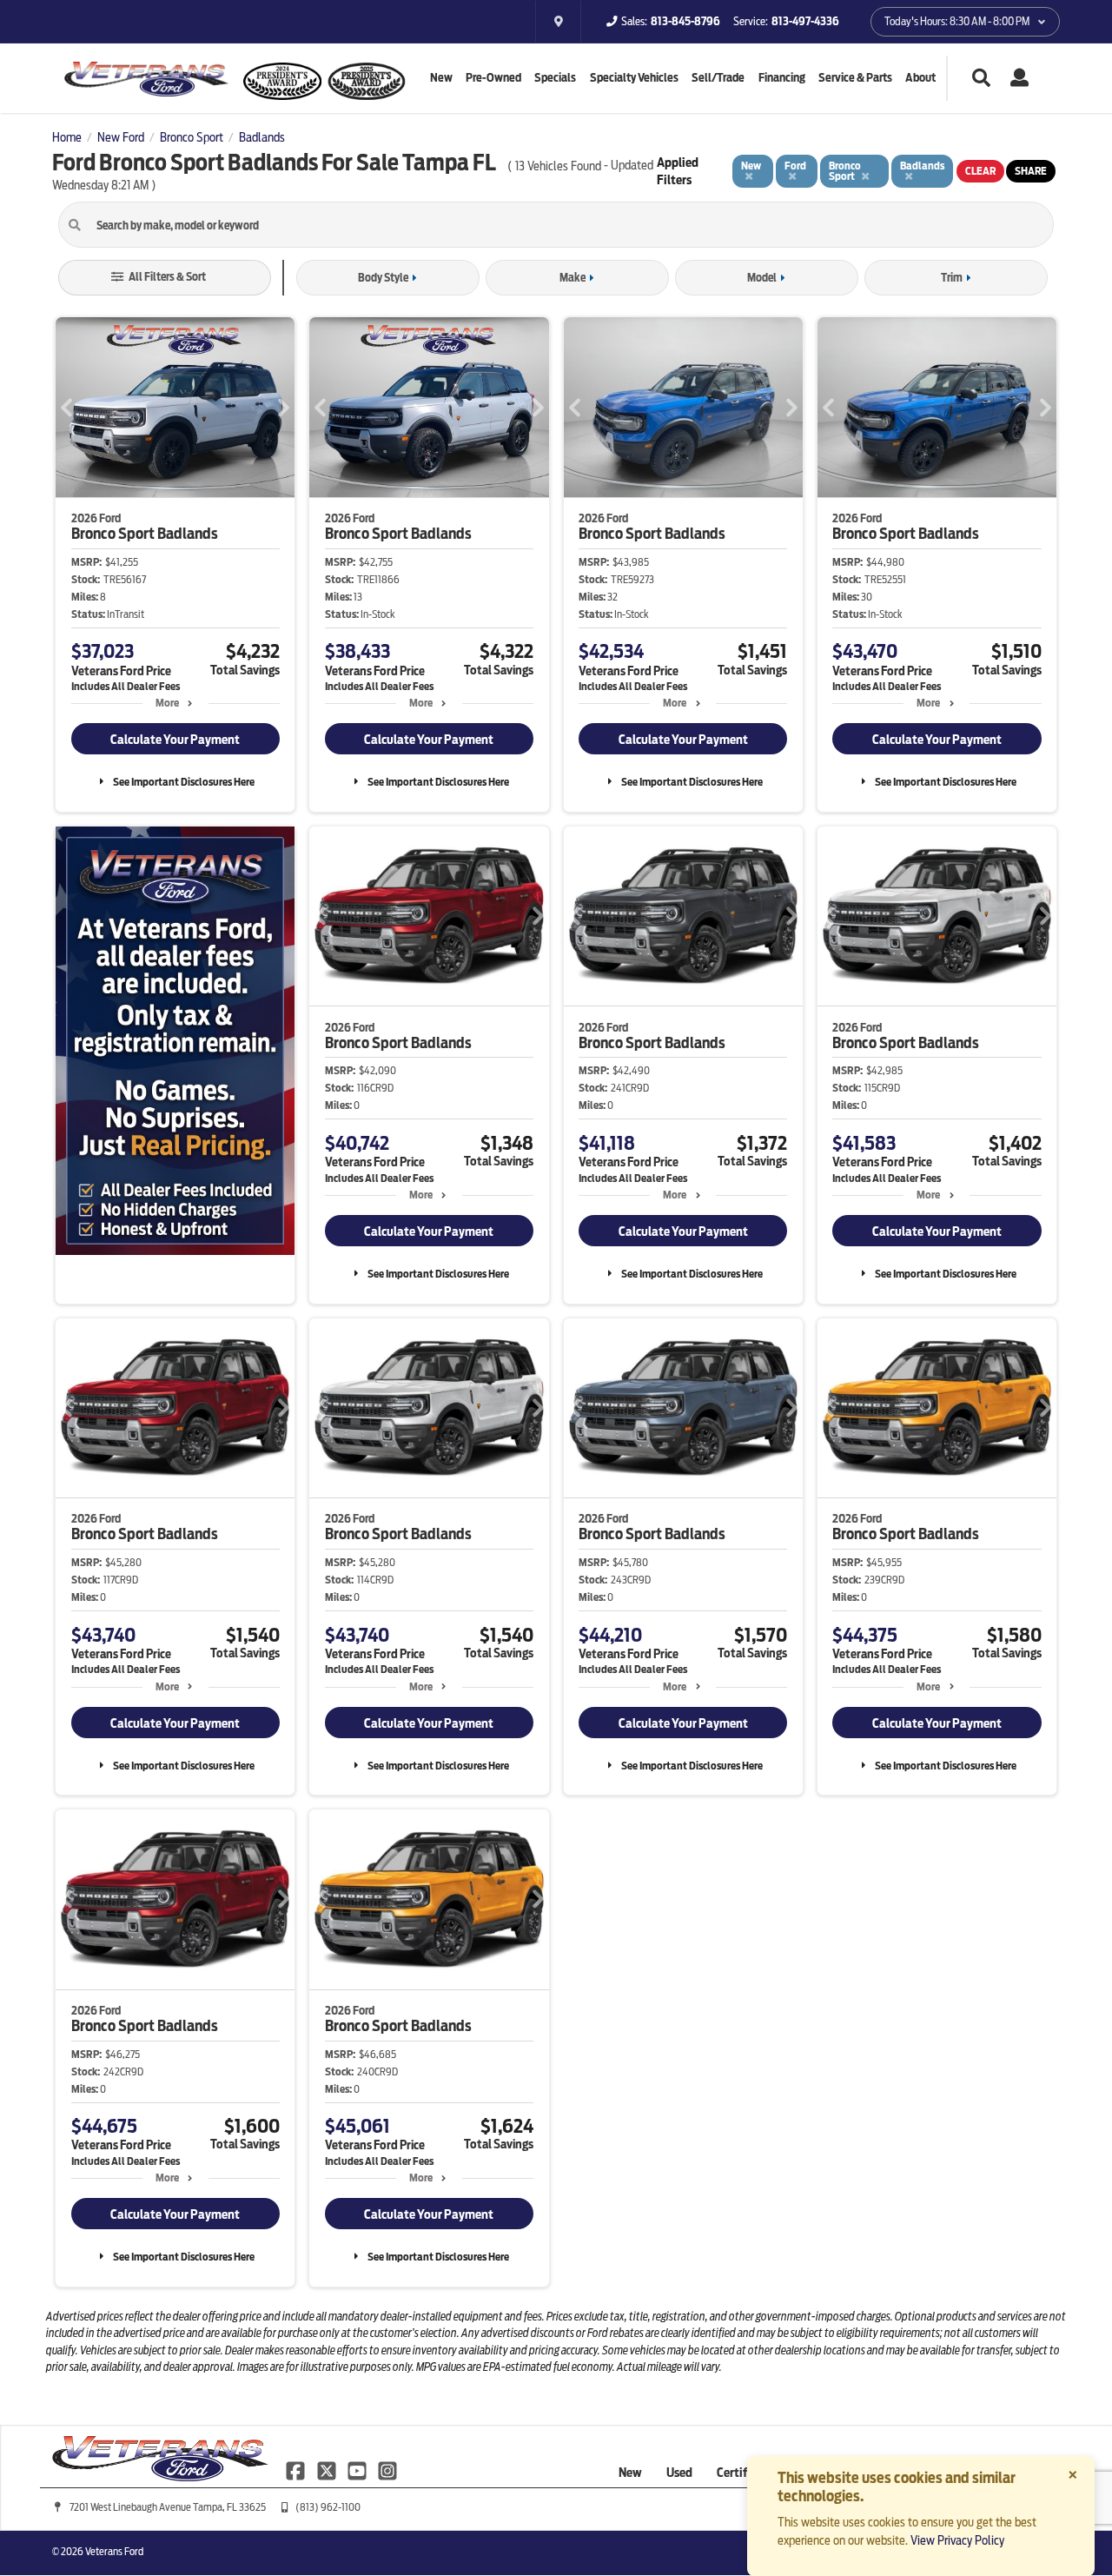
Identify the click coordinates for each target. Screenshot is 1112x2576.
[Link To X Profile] (327, 2470)
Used (679, 2473)
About (920, 78)
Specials (555, 78)
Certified (740, 2473)
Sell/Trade (718, 78)
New (441, 78)
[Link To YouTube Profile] (358, 2470)
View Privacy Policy (957, 2540)
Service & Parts (855, 78)
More (167, 703)
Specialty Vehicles (634, 78)
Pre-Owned (493, 78)
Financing (782, 78)
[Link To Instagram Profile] (387, 2470)
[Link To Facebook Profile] (297, 2470)
